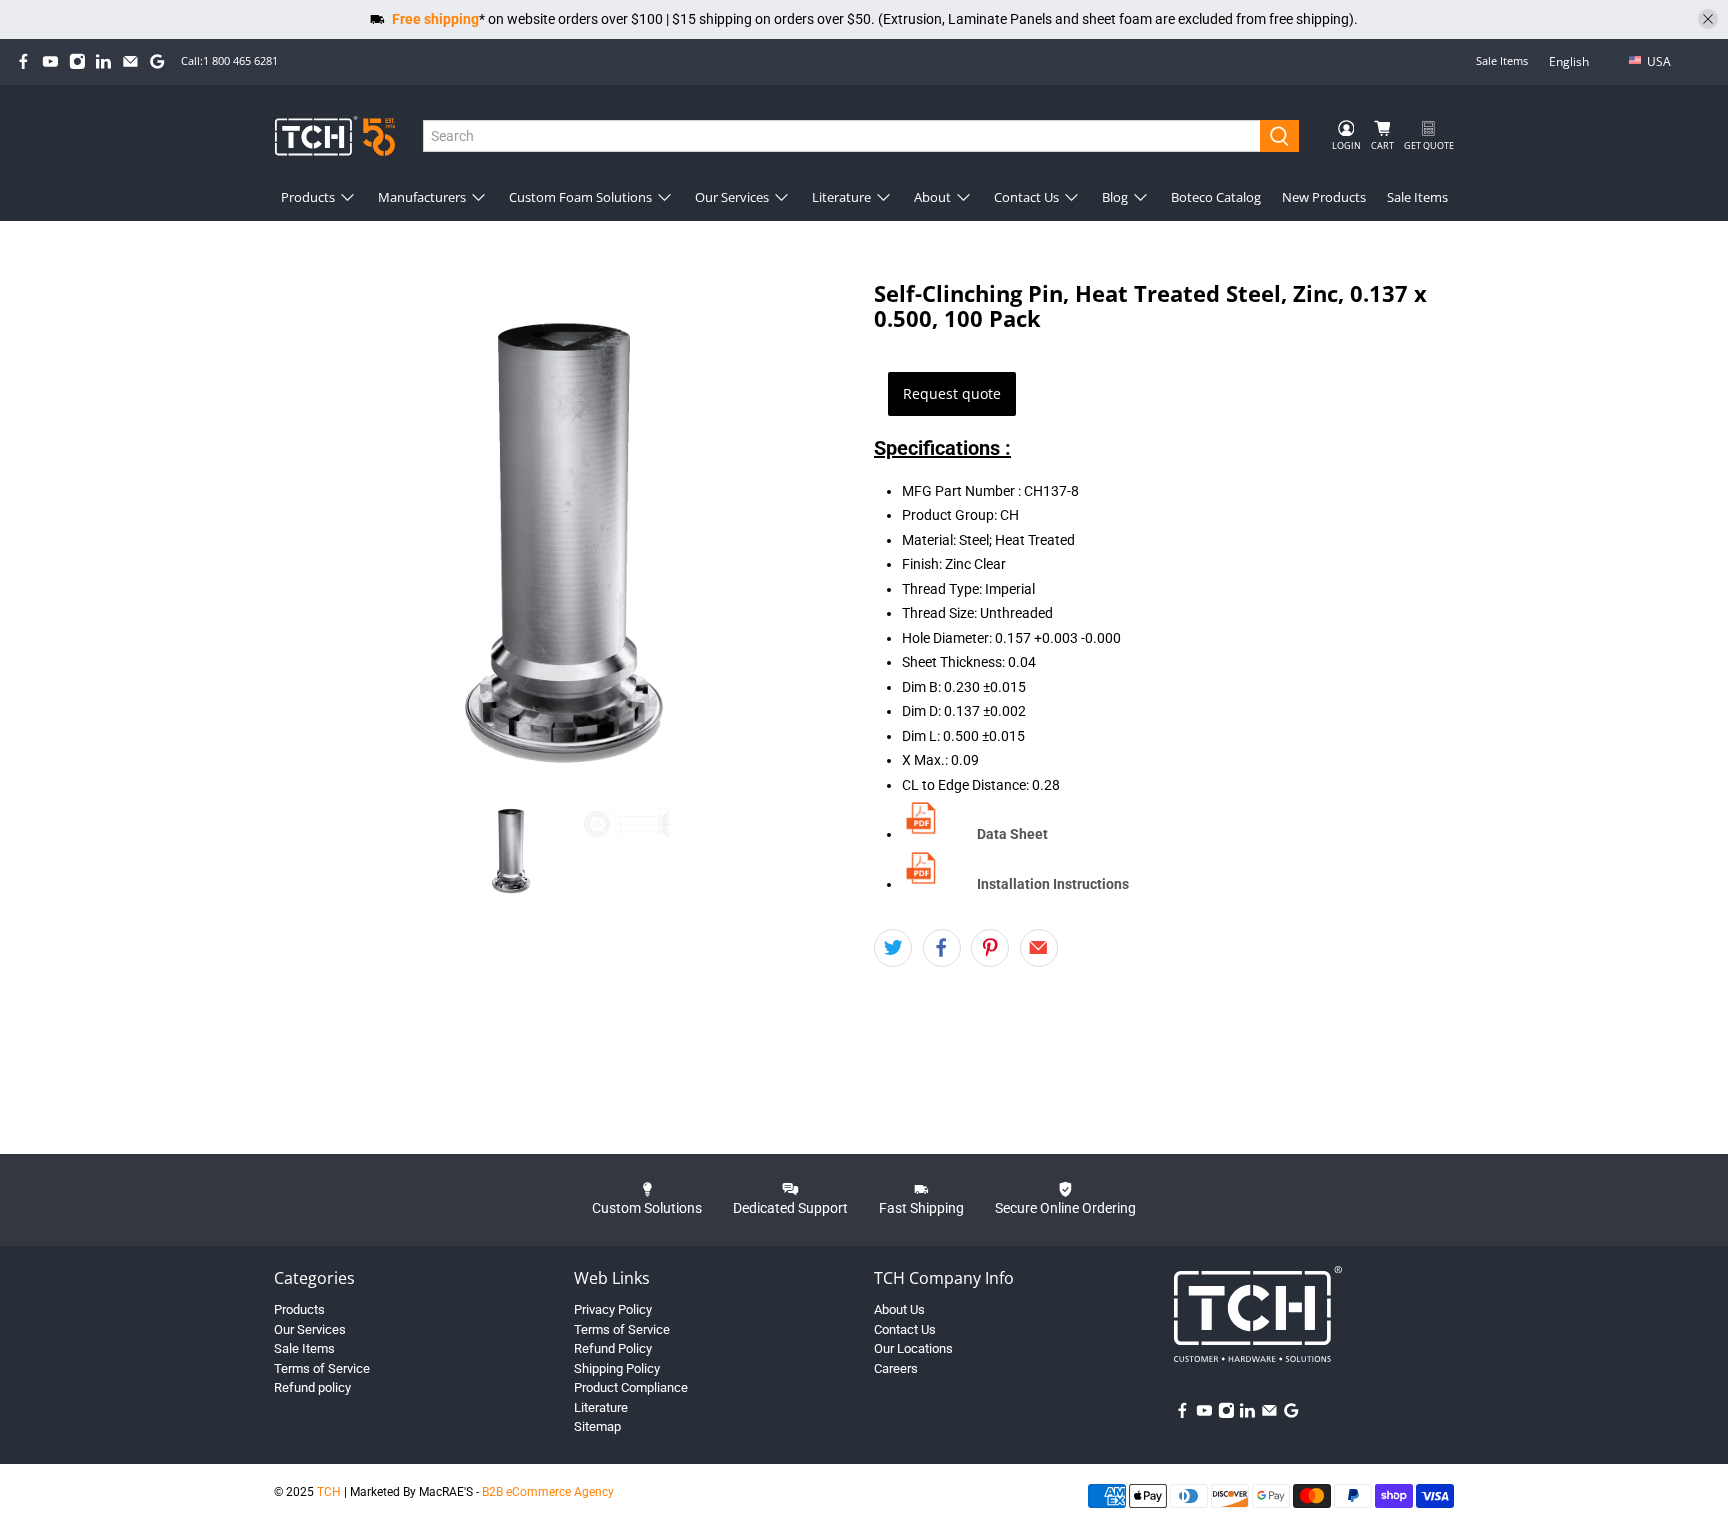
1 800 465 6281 (240, 60)
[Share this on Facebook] (942, 948)
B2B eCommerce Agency (548, 1492)
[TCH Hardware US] (335, 135)
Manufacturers (422, 197)
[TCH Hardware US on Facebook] (23, 61)
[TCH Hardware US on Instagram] (77, 61)
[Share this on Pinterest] (990, 948)
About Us (899, 1309)
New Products (1324, 197)
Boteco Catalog (1216, 197)
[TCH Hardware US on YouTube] (50, 61)
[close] (1708, 19)
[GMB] (157, 61)
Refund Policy (613, 1348)
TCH (329, 1492)
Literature (841, 197)
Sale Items (1502, 60)
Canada (1673, 93)
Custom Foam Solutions (580, 197)
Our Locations (913, 1348)
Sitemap (597, 1426)
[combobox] (842, 136)
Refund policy (312, 1387)
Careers (896, 1368)
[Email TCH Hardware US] (130, 61)
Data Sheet (1012, 834)
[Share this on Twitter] (893, 948)
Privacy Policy (613, 1309)
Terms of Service (322, 1368)
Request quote (952, 393)
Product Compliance (631, 1387)
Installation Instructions (1053, 884)
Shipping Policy (617, 1368)
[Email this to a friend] (1039, 948)
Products (308, 197)
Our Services (732, 197)
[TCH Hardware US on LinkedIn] (103, 61)
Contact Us (1026, 197)
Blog (1115, 197)
